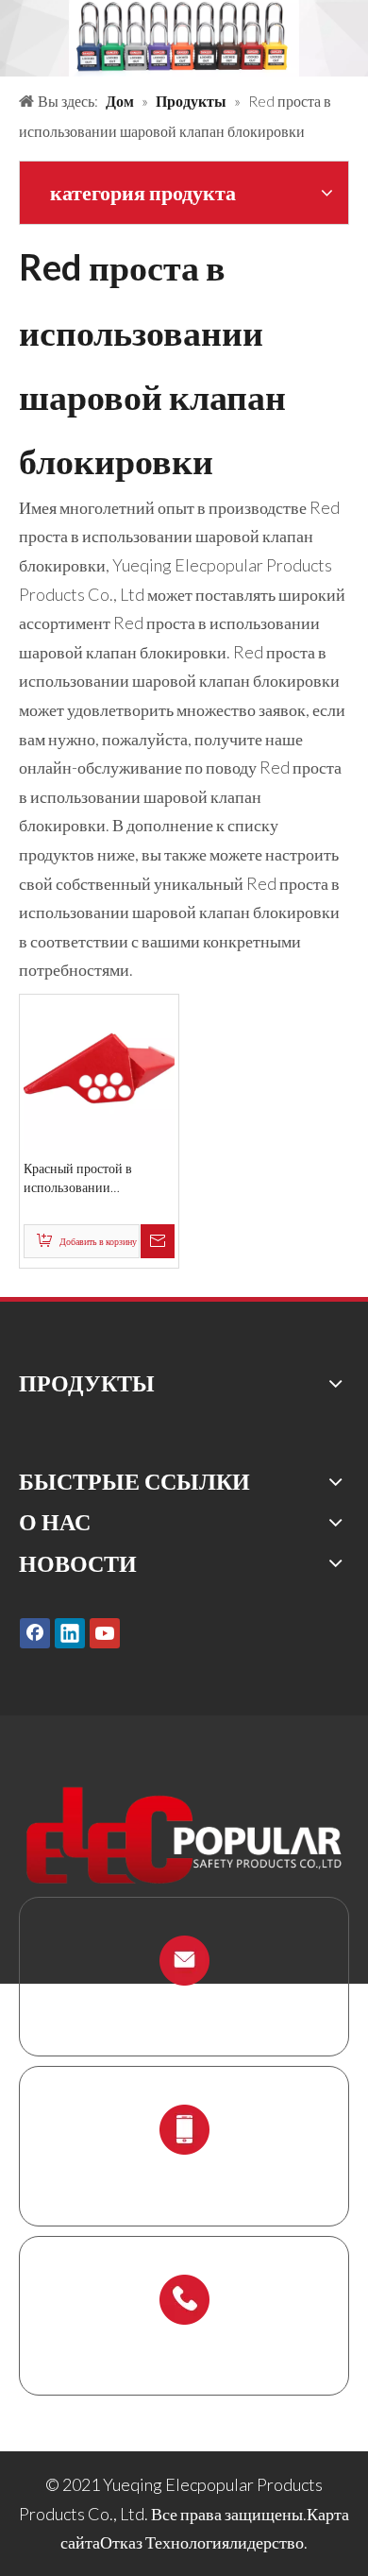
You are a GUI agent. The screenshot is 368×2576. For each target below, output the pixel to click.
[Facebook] (35, 1633)
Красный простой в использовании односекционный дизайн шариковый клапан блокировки (94, 1178)
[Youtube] (105, 1633)
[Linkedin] (70, 1633)
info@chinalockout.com (184, 2005)
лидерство (267, 2542)
